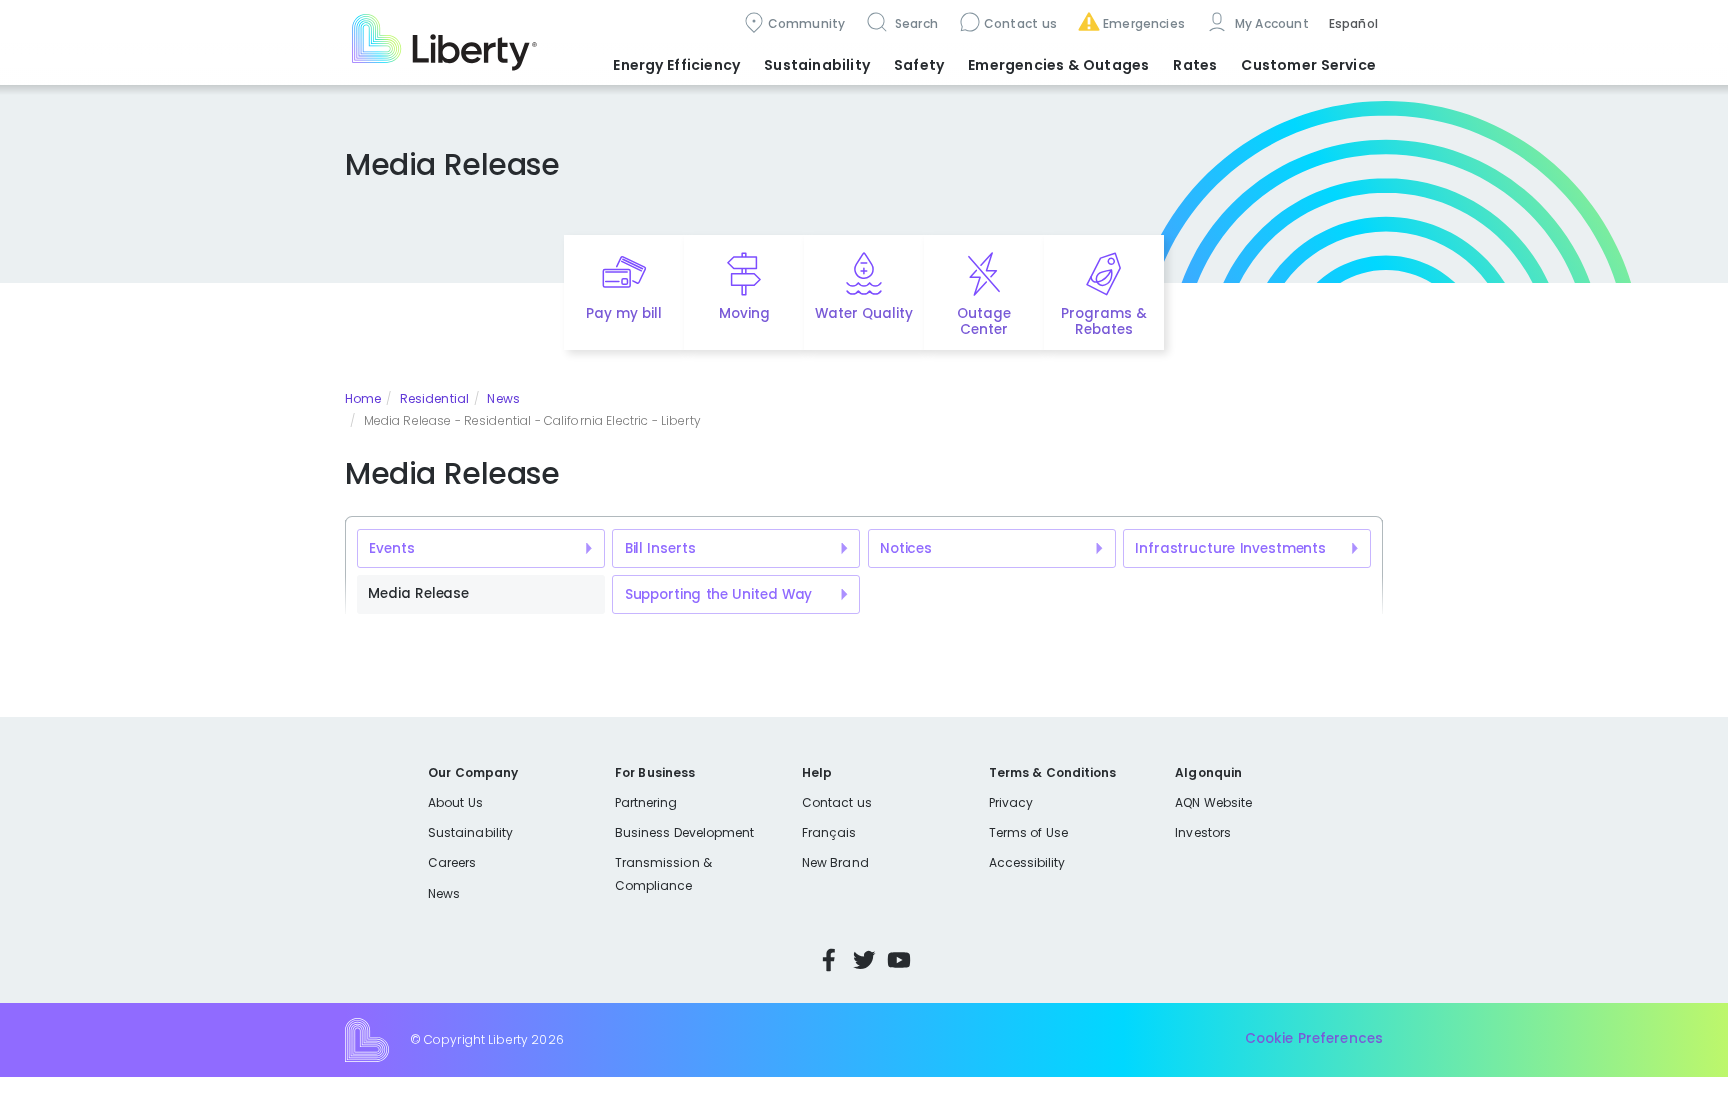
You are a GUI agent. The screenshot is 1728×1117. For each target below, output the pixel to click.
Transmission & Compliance (663, 873)
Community (807, 23)
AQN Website (1213, 802)
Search (914, 23)
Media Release (418, 593)
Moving (744, 313)
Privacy (1011, 802)
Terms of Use (1029, 832)
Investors (1203, 832)
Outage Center (984, 322)
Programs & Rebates (1104, 322)
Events (391, 548)
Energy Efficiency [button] (676, 65)
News (503, 398)
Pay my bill (624, 313)
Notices (906, 548)
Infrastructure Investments (1230, 548)
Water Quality (864, 313)
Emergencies (1144, 23)
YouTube (899, 960)
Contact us (1020, 23)
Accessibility (1027, 862)
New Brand (835, 862)
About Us (455, 802)
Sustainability (470, 832)
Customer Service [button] (1308, 65)
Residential (434, 398)
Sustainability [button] (817, 65)
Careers (452, 862)
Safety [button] (919, 65)
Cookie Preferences (1314, 1039)
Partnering (646, 802)
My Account (1270, 23)
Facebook (829, 960)
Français (829, 832)
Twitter (864, 960)
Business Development (685, 832)
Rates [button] (1195, 65)
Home (363, 398)
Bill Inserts (660, 548)
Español (1353, 23)
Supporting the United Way (719, 594)
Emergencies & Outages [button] (1058, 65)
